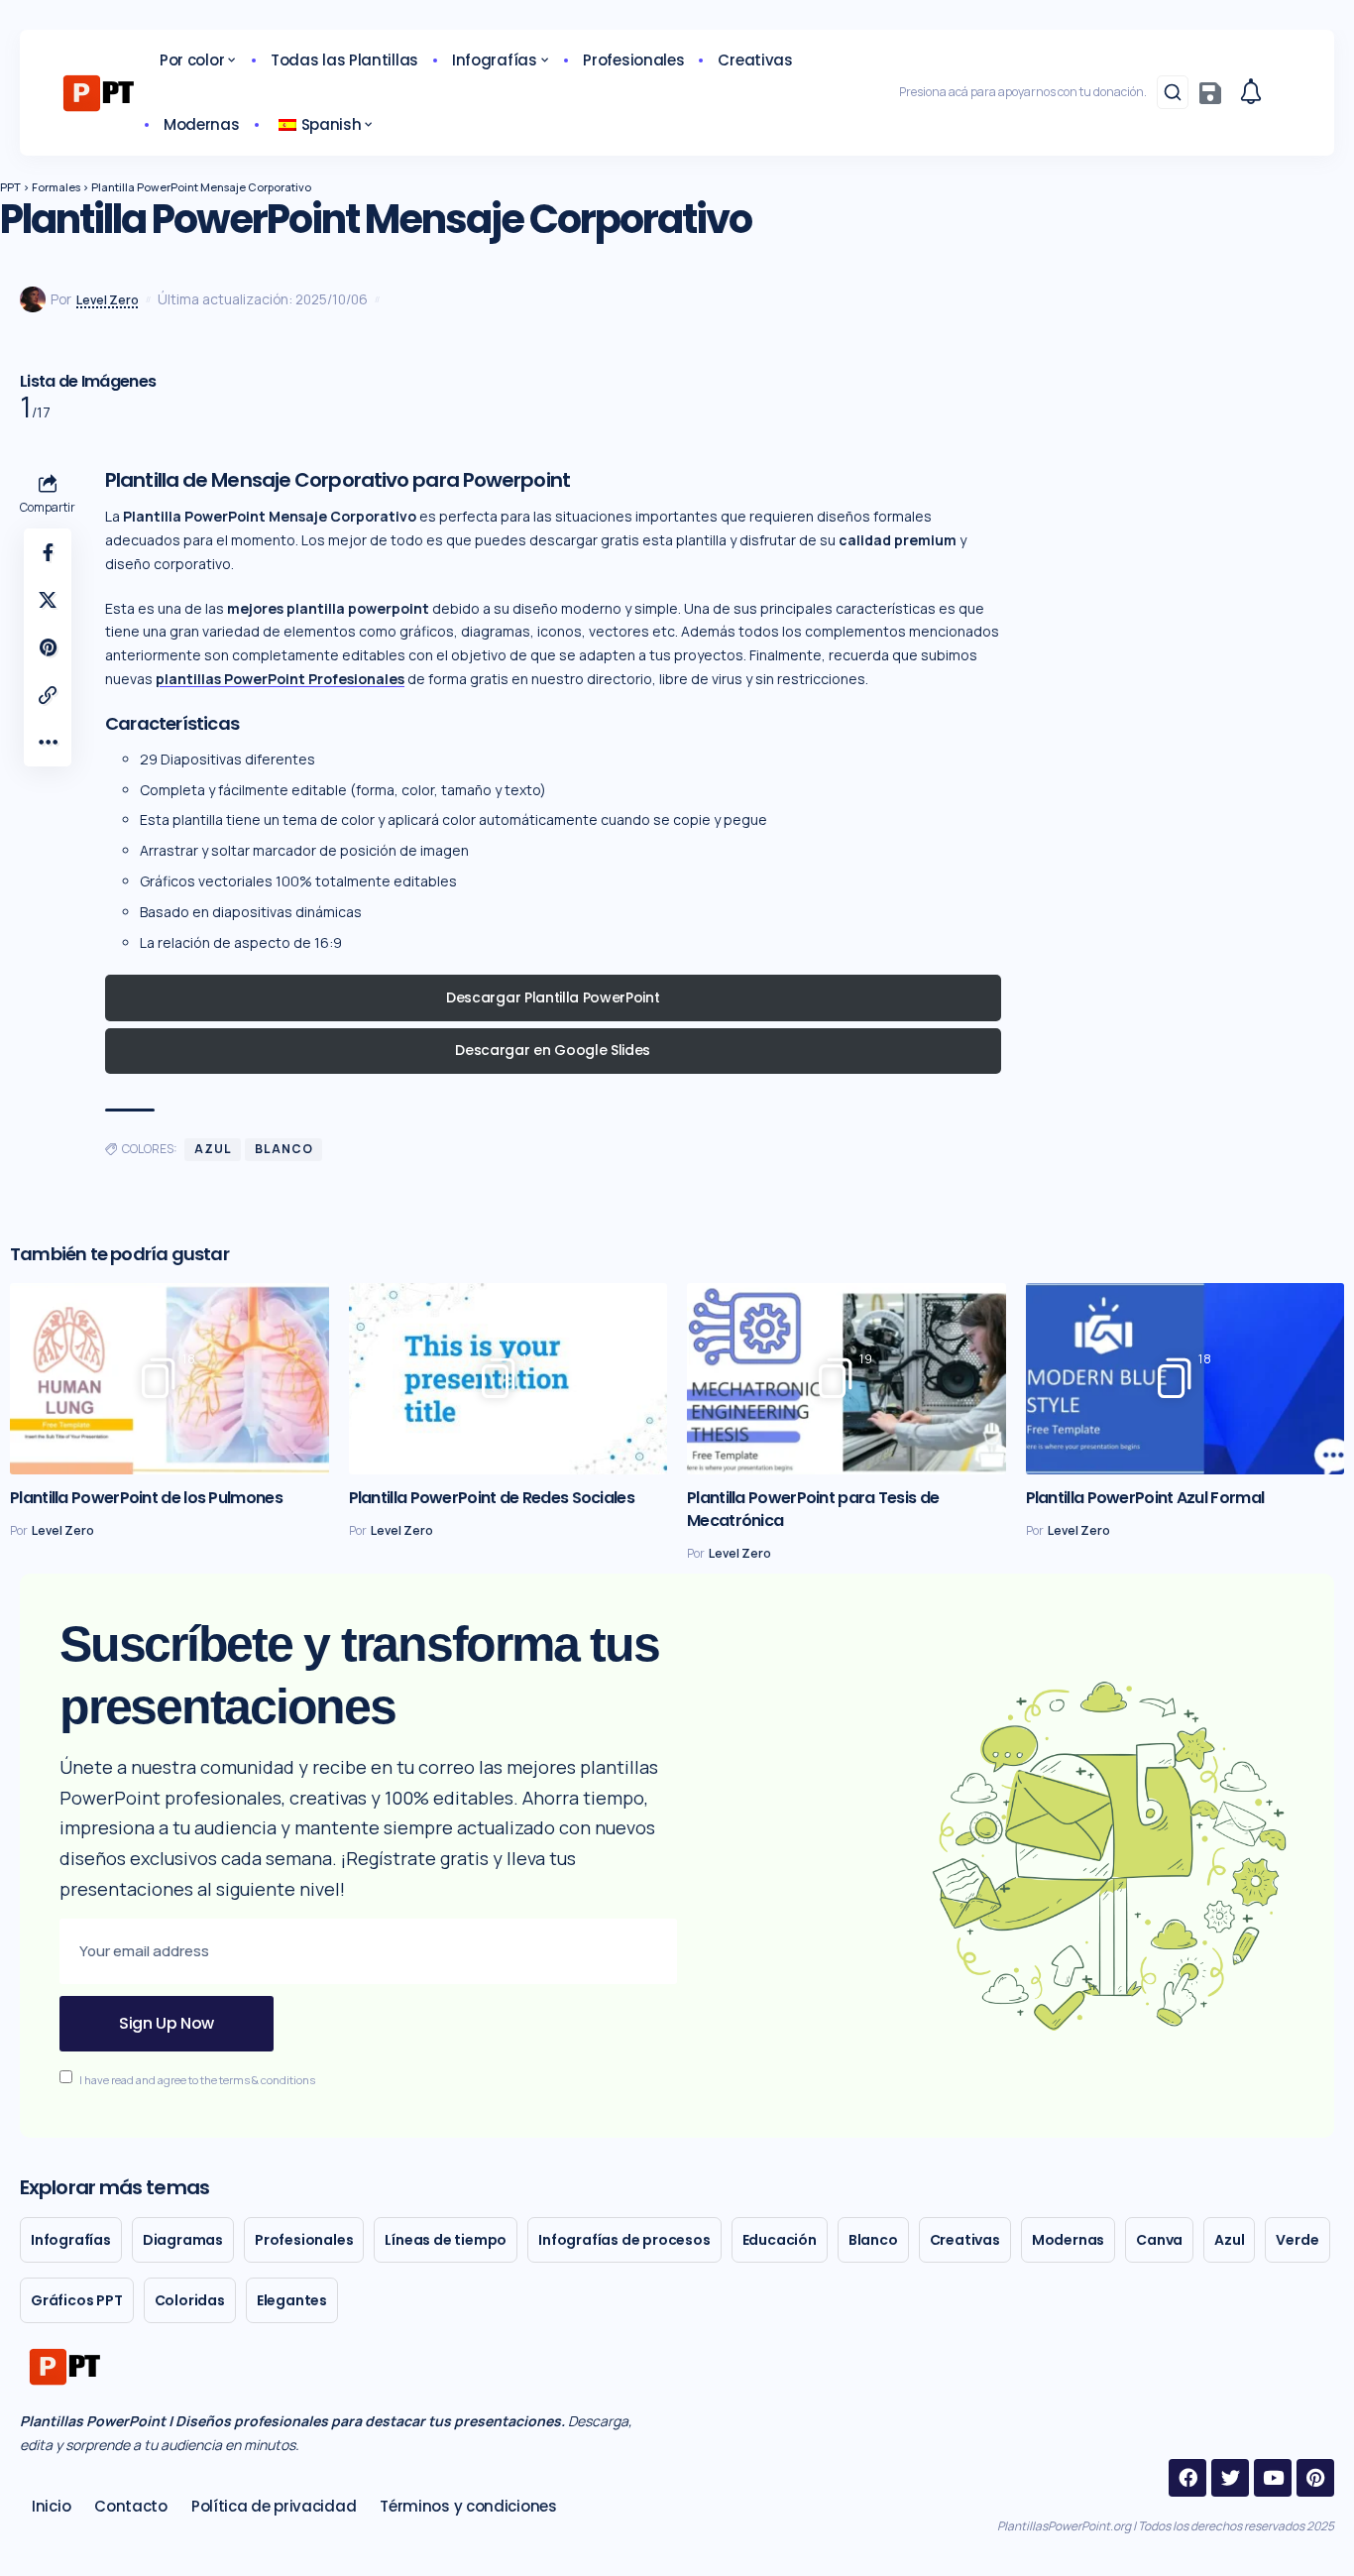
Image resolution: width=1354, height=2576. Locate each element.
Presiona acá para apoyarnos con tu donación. (1023, 92)
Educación (780, 2240)
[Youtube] (1273, 2478)
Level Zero (108, 300)
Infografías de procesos (624, 2240)
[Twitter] (1230, 2478)
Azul (213, 1149)
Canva (1159, 2240)
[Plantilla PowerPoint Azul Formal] (1185, 1379)
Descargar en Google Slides (553, 1050)
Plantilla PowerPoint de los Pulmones (146, 1498)
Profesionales (304, 2240)
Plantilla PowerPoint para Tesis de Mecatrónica (813, 1509)
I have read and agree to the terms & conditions (197, 2079)
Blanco (283, 1149)
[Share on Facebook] (48, 552)
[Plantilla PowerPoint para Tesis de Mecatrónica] (846, 1379)
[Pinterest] (1315, 2478)
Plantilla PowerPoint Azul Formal (1145, 1498)
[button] (1173, 92)
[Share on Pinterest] (48, 647)
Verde (1297, 2240)
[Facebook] (1187, 2478)
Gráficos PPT (77, 2300)
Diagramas (183, 2240)
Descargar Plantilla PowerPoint (553, 997)
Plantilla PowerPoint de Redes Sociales (492, 1498)
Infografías (71, 2240)
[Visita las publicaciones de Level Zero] (33, 299)
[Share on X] (48, 600)
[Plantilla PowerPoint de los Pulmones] (169, 1379)
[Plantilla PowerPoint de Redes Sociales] (508, 1379)
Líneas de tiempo (446, 2240)
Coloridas (190, 2300)
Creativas (965, 2240)
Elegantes (292, 2300)
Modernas (1068, 2240)
